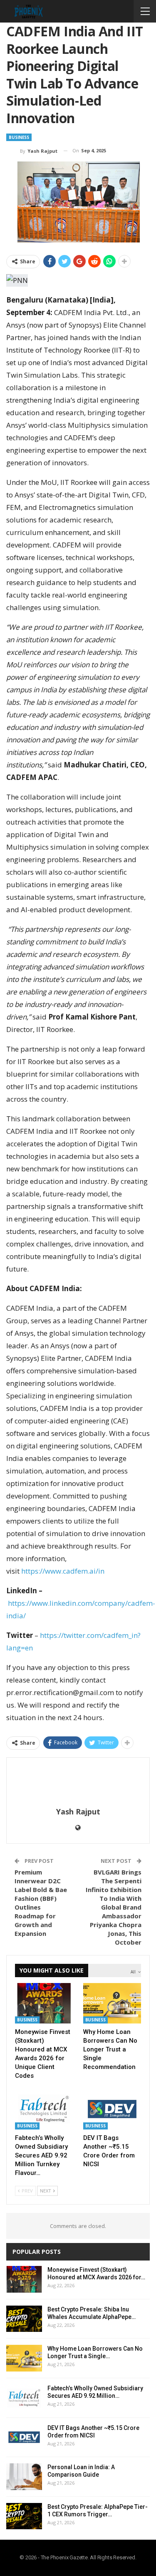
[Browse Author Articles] (78, 1783)
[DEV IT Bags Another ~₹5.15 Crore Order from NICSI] (112, 2109)
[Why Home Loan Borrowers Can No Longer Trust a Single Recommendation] (112, 2003)
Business (19, 137)
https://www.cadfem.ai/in (63, 1571)
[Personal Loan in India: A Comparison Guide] (24, 2477)
